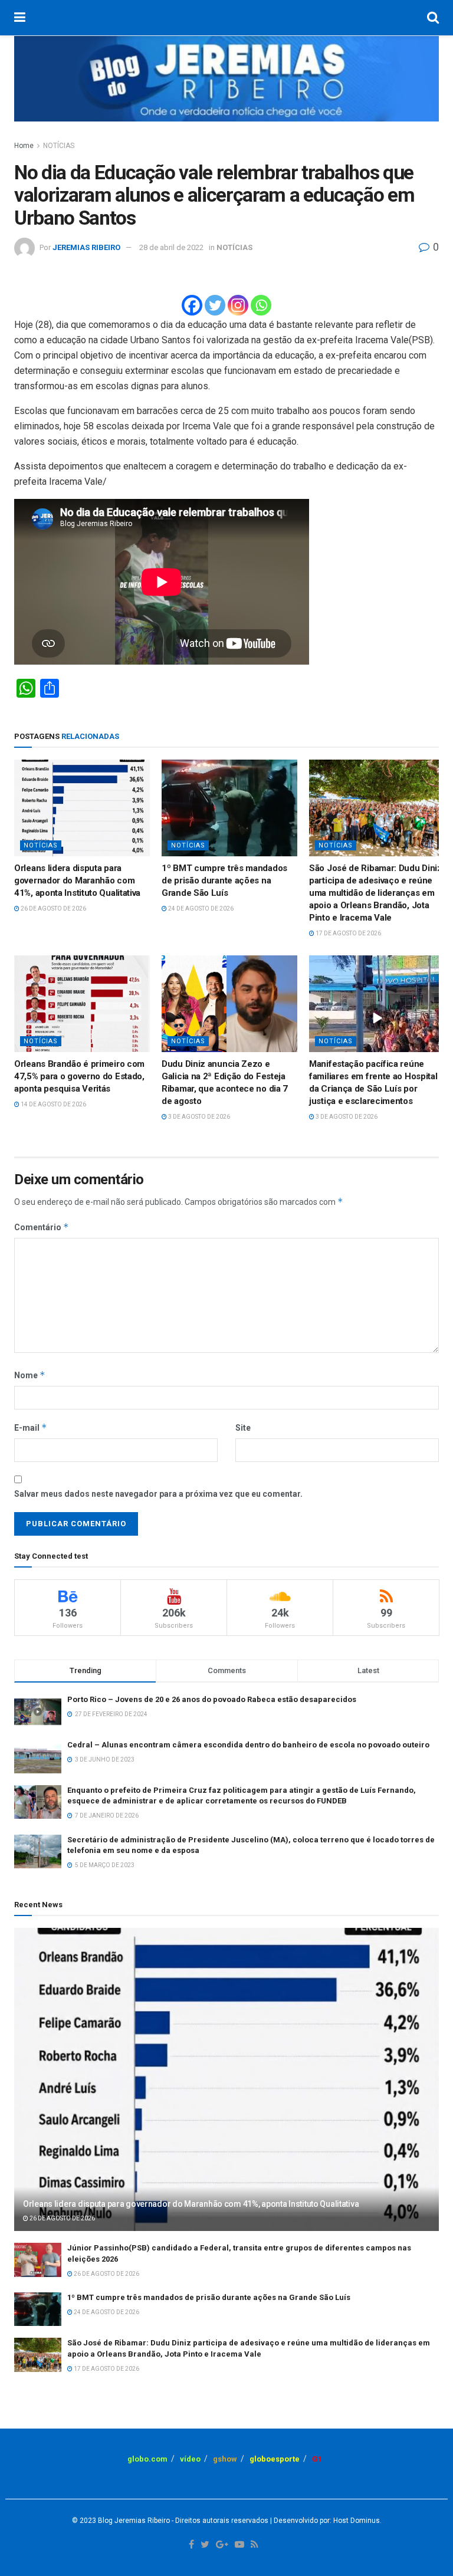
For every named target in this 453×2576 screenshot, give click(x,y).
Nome (30, 1375)
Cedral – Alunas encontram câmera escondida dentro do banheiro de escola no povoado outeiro (248, 1745)
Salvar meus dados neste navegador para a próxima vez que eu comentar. (158, 1494)
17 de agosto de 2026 (348, 933)
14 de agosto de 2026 (53, 1104)
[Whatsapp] (261, 305)
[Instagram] (238, 305)
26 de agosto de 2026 (53, 908)
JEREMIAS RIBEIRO (86, 247)
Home (24, 146)
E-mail (31, 1427)
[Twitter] (215, 305)
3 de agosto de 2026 (198, 1117)
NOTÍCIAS (59, 146)
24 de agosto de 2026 (200, 908)
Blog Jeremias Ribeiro (133, 2521)
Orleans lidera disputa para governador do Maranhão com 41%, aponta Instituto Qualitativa (77, 880)
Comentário (42, 1227)
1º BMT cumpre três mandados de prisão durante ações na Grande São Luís (224, 880)
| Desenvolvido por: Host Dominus (324, 2521)
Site (243, 1428)
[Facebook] (192, 305)
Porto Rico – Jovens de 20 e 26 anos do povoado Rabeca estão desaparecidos (212, 1699)
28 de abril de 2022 (171, 247)
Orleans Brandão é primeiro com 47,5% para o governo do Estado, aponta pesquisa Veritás (79, 1076)
